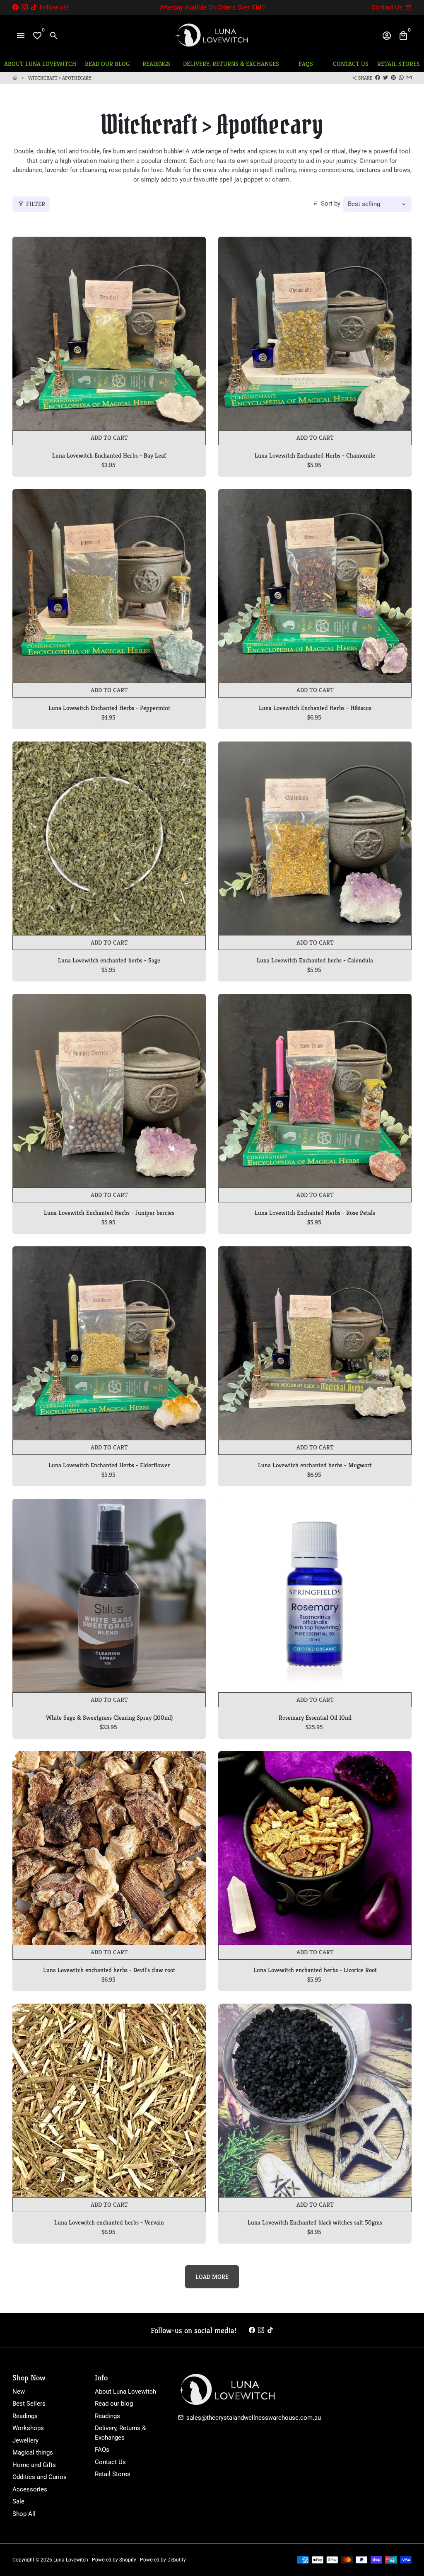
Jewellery (25, 2440)
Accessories (30, 2489)
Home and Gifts (34, 2465)
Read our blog (114, 2404)
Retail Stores (113, 2474)
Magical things (33, 2452)
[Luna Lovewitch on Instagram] (25, 7)
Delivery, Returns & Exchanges (120, 2433)
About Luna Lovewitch (125, 2392)
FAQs (102, 2450)
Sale (18, 2501)
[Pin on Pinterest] (393, 78)
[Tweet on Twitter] (385, 78)
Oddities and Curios (40, 2477)
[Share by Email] (409, 78)
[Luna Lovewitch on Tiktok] (34, 7)
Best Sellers (29, 2404)
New (19, 2392)
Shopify (128, 2560)
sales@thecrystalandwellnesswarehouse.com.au (249, 2418)
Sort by (327, 204)
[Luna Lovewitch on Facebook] (16, 7)
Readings (25, 2416)
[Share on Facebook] (378, 78)
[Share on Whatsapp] (401, 78)
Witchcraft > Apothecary (60, 78)
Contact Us (110, 2462)
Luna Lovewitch (71, 2560)
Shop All (24, 2514)
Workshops (28, 2428)
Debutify (177, 2560)
